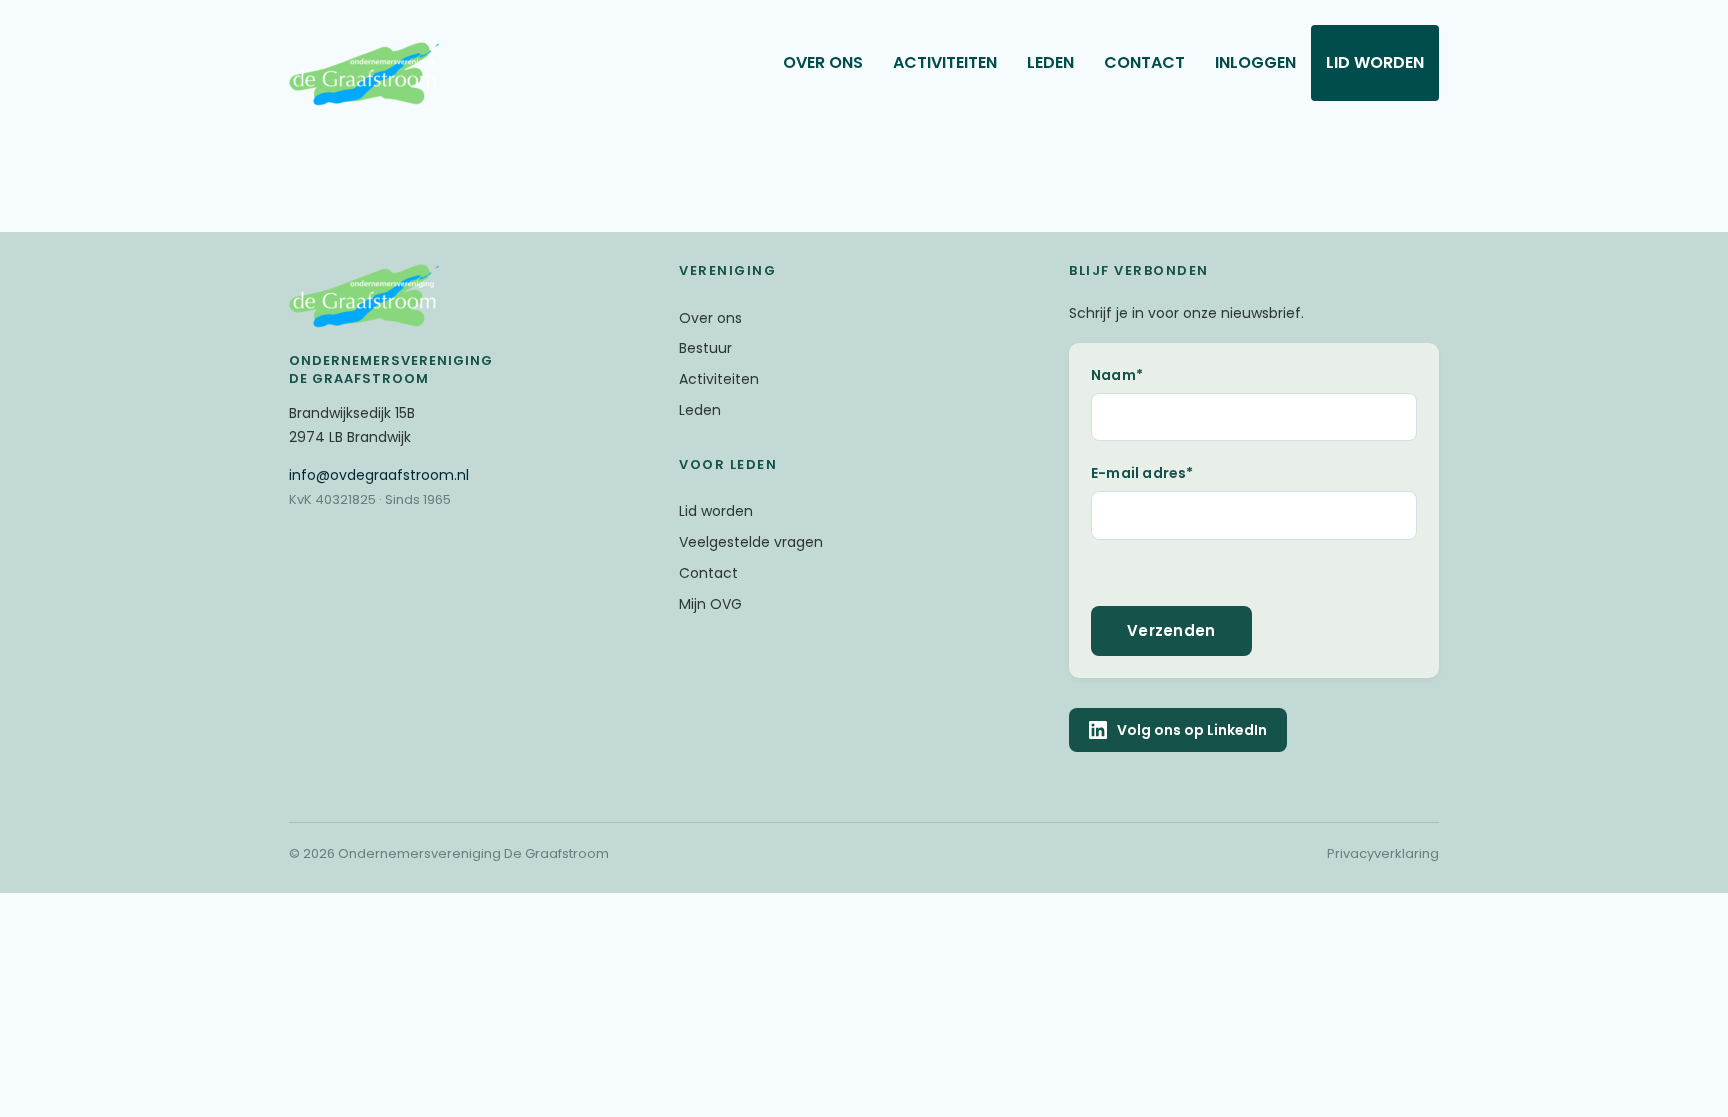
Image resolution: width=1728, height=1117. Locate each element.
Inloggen (1255, 62)
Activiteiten (945, 62)
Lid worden (1375, 62)
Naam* (1117, 375)
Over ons (823, 62)
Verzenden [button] (1171, 630)
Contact (1144, 62)
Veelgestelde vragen (751, 542)
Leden (1050, 62)
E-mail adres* (1142, 473)
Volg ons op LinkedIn (1192, 730)
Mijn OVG (710, 604)
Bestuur (705, 348)
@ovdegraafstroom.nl (379, 475)
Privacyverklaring (1383, 853)
